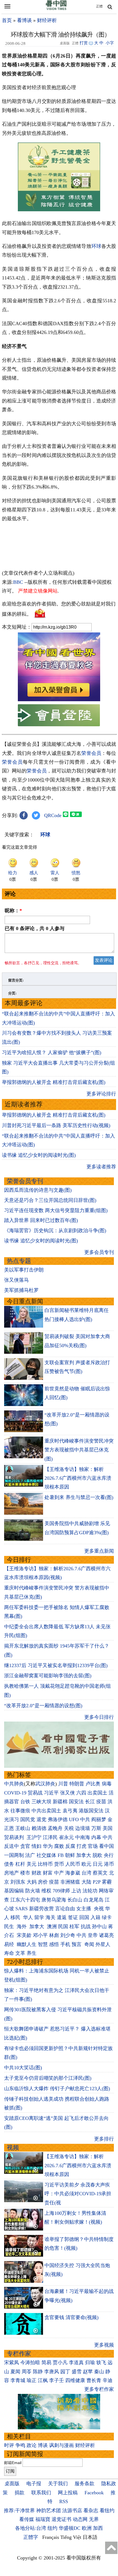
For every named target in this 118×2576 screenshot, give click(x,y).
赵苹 (88, 2372)
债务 (9, 1864)
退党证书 (61, 2519)
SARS (22, 1909)
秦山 (99, 2372)
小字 (110, 43)
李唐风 (52, 2372)
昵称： (13, 911)
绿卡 (107, 1917)
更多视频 (104, 2345)
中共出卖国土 (46, 1811)
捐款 (19, 2493)
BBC (18, 582)
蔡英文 (100, 1873)
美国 (108, 1828)
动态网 (80, 2519)
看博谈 (24, 20)
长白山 (75, 1900)
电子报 (34, 2484)
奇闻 (89, 1944)
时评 (9, 2445)
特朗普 (77, 1784)
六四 (81, 1793)
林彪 (54, 1935)
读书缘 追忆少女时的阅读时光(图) (39, 1155)
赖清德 (39, 1828)
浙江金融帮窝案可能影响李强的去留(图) (48, 1676)
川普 (63, 1784)
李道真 (76, 2363)
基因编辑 (14, 1891)
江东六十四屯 (25, 1900)
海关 (50, 1917)
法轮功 (90, 1891)
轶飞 (101, 2363)
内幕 (96, 1837)
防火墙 (33, 1891)
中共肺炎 (14, 1784)
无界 (94, 2519)
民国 (63, 1926)
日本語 (90, 2537)
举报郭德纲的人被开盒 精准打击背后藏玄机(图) (54, 1082)
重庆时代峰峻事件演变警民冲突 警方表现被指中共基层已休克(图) (79, 1450)
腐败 (59, 1846)
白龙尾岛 (94, 1900)
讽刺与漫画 (61, 2445)
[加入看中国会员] (59, 700)
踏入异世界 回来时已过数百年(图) (41, 1220)
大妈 (32, 1882)
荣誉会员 (91, 753)
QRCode (53, 815)
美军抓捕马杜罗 (21, 1290)
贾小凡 (60, 2363)
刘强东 (18, 1882)
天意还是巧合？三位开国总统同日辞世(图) (50, 1200)
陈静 (38, 2372)
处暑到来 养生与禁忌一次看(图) (79, 1497)
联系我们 (41, 2493)
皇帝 (93, 1935)
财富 (48, 1873)
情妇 (36, 1846)
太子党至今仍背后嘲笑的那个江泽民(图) (48, 2078)
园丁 (65, 2372)
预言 (77, 1944)
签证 (73, 1917)
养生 (32, 1953)
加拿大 (84, 1855)
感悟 (54, 1944)
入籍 (95, 1917)
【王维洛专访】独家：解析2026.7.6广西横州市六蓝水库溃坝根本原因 (78, 1478)
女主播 (84, 1909)
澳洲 (52, 1926)
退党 (41, 1819)
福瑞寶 (43, 2519)
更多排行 (104, 2139)
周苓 (27, 2372)
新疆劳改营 (41, 1909)
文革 (20, 1953)
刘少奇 (68, 1935)
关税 (69, 1828)
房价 (43, 1882)
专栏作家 (19, 2354)
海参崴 (73, 1873)
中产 (59, 1873)
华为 (48, 1846)
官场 (93, 1846)
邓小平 (40, 1935)
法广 (30, 1855)
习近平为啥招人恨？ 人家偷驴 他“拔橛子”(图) (52, 1053)
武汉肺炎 (45, 1784)
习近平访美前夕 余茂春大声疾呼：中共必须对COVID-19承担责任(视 (78, 2194)
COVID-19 (15, 1793)
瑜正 (32, 2380)
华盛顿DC (70, 2528)
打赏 (84, 43)
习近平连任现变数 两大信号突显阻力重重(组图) (56, 1210)
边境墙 (83, 1828)
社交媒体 (46, 1855)
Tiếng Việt (71, 2537)
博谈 (43, 2445)
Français (51, 2537)
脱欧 (97, 1855)
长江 (90, 1802)
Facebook (94, 2493)
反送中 (12, 1846)
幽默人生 (27, 1944)
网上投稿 (68, 2493)
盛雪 (77, 2372)
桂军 (74, 1926)
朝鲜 (70, 1855)
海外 (22, 1926)
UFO (74, 1819)
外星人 (103, 1944)
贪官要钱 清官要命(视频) (71, 2317)
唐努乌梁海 (54, 1900)
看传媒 (27, 2519)
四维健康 (75, 2380)
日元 (98, 1864)
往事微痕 (20, 1811)
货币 (59, 1864)
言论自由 (65, 1909)
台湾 (86, 1873)
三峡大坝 (41, 1802)
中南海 (83, 1837)
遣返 (62, 1917)
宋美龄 (24, 1935)
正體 (99, 6)
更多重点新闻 (99, 1551)
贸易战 (35, 1793)
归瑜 (90, 2363)
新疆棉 (60, 1802)
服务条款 (85, 2484)
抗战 (86, 1926)
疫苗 (101, 1802)
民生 (10, 1926)
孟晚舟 (55, 1828)
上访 (76, 1891)
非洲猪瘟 (70, 1882)
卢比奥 (93, 1784)
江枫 (43, 2380)
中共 (85, 1819)
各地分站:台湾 (31, 2528)
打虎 (82, 1846)
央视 (99, 1909)
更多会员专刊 (99, 1252)
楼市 (25, 1873)
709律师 (61, 1891)
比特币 (45, 1864)
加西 (98, 2528)
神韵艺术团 (49, 2511)
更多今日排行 (99, 1717)
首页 (7, 20)
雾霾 (107, 1882)
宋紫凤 (12, 2363)
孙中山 (99, 1926)
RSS (64, 2501)
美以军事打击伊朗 (24, 1270)
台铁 (25, 1802)
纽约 (52, 2528)
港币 (109, 1864)
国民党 (28, 1819)
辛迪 (108, 2380)
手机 (65, 1944)
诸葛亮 (106, 1935)
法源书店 (72, 2511)
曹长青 (94, 2380)
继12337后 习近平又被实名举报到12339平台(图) (56, 1665)
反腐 (70, 1846)
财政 (36, 1873)
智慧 (43, 1944)
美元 (32, 1864)
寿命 (9, 1953)
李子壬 (57, 2380)
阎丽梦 (99, 1819)
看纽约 (107, 2511)
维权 (46, 1891)
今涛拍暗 (30, 2363)
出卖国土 (97, 1793)
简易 (46, 2363)
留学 (39, 1917)
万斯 (96, 1828)
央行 (109, 1855)
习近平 (51, 1793)
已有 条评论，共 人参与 (35, 928)
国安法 (76, 1802)
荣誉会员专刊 (25, 1181)
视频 (13, 2148)
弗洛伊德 (58, 1819)
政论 (32, 2445)
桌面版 (12, 2484)
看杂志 (91, 2511)
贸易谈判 (15, 1837)
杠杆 (20, 1864)
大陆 (86, 1882)
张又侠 (68, 1793)
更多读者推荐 (101, 1167)
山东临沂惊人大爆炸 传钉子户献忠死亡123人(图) (57, 2089)
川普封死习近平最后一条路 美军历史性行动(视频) (56, 1125)
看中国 (106, 1846)
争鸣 (20, 2445)
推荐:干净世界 (19, 2511)
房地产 (12, 1873)
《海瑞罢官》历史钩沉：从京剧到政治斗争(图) (55, 1231)
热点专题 (19, 1261)
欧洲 (87, 2528)
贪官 (25, 1846)
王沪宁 (34, 1837)
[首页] (56, 9)
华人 (27, 1917)
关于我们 (58, 2484)
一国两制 (14, 1855)
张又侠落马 (16, 1280)
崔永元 (66, 1837)
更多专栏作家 (99, 2389)
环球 (96, 246)
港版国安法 (91, 1811)
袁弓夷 (70, 1811)
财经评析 (47, 20)
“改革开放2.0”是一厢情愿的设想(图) (43, 1706)
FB (61, 1855)
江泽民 (50, 1837)
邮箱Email (13, 2463)
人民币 (73, 1864)
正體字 (31, 2537)
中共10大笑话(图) (23, 2068)
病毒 (107, 1784)
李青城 (18, 2380)
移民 (15, 1917)
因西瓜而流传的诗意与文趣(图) (38, 1190)
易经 (10, 1944)
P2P (97, 1882)
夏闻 (15, 2372)
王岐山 (23, 1828)
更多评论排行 (101, 1094)
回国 (84, 1917)
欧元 (86, 1864)
